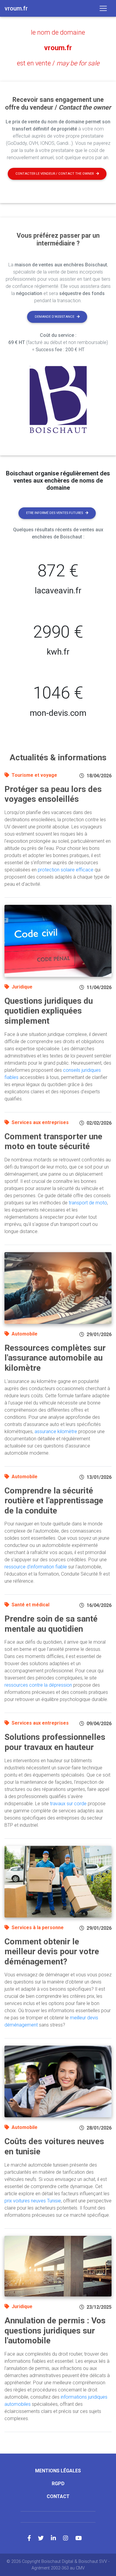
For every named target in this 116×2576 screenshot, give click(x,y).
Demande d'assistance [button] (55, 317)
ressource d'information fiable (36, 1567)
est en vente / (58, 63)
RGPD (58, 2484)
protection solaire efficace (66, 870)
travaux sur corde (68, 1804)
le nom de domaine (58, 32)
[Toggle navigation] (103, 8)
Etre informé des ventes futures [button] (55, 513)
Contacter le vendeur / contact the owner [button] (55, 174)
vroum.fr (58, 48)
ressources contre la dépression (38, 1685)
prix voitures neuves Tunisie (33, 2201)
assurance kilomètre (56, 1431)
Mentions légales (58, 2471)
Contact (58, 2496)
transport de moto (88, 1203)
